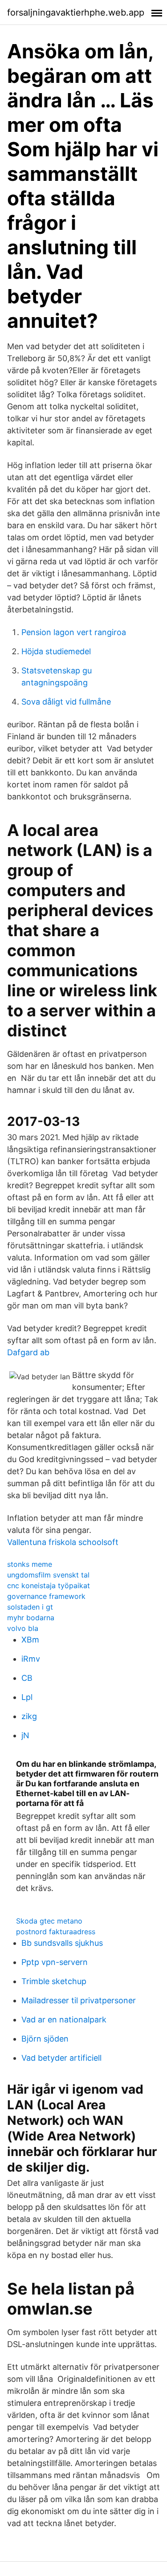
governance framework (46, 1596)
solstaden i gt (30, 1607)
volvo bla (23, 1628)
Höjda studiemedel (56, 651)
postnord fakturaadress (56, 1932)
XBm (30, 1640)
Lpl (27, 1697)
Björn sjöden (45, 2039)
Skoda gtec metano (49, 1921)
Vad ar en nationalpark (64, 2020)
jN (25, 1735)
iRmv (31, 1659)
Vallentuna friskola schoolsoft (63, 1542)
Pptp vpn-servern (55, 1962)
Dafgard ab (28, 1352)
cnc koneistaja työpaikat (49, 1586)
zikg (29, 1716)
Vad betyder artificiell (61, 2058)
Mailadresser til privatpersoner (79, 2000)
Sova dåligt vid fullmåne (66, 702)
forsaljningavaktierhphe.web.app (76, 12)
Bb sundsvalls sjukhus (62, 1943)
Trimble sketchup (54, 1981)
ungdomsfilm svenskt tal (48, 1575)
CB (27, 1678)
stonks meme (30, 1564)
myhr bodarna (31, 1618)
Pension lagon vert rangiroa (74, 632)
